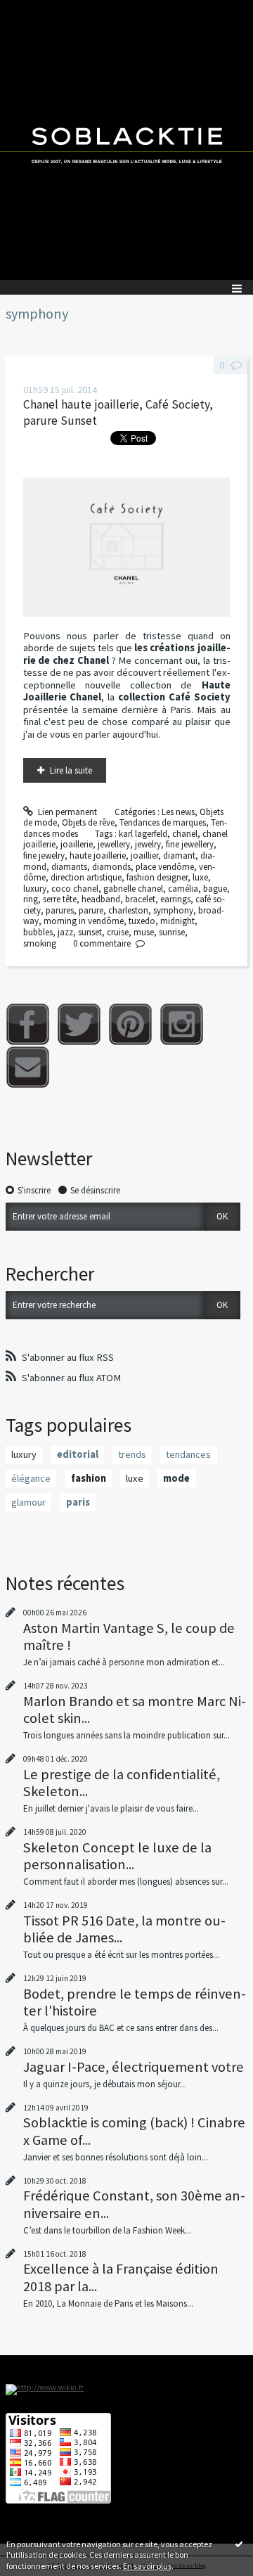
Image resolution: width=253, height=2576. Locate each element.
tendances (188, 1454)
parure (91, 910)
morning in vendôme (84, 921)
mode (176, 1478)
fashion (89, 1478)
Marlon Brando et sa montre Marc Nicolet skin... (135, 1710)
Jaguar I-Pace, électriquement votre (134, 2067)
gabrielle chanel (133, 889)
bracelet (140, 899)
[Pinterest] (130, 1024)
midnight (177, 921)
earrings (175, 899)
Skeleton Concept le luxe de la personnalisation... (117, 1856)
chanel (185, 834)
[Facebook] (28, 1024)
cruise (118, 932)
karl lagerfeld (143, 834)
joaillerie (77, 844)
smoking (40, 943)
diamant (179, 856)
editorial (78, 1454)
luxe (200, 877)
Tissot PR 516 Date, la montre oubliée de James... (124, 1929)
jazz (65, 932)
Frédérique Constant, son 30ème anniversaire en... (134, 2204)
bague (215, 889)
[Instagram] (182, 1024)
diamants (69, 867)
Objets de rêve (88, 822)
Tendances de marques (163, 822)
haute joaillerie (98, 856)
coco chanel (75, 889)
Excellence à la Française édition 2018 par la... (121, 2277)
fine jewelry (44, 856)
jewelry (148, 844)
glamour (28, 1502)
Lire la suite (71, 770)
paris (78, 1502)
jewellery (114, 844)
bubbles (38, 932)
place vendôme (165, 867)
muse (144, 932)
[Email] (28, 1067)
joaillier (144, 856)
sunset (90, 932)
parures (60, 910)
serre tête (60, 899)
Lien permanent (66, 812)
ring (31, 899)
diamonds (111, 867)
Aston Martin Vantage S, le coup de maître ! (129, 1636)
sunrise (172, 932)
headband (101, 899)
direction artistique (86, 877)
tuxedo (142, 921)
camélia (183, 889)
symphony (173, 910)
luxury (35, 889)
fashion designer (157, 877)
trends (132, 1454)
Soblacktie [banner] (126, 140)
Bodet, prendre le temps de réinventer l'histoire (135, 2002)
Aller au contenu (37, 10)
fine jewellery (190, 844)
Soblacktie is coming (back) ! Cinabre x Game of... (134, 2131)
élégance (31, 1478)
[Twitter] (79, 1024)
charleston (128, 910)
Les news (178, 812)
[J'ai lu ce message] (239, 2544)
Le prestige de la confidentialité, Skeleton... (122, 1783)
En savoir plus (147, 2566)
